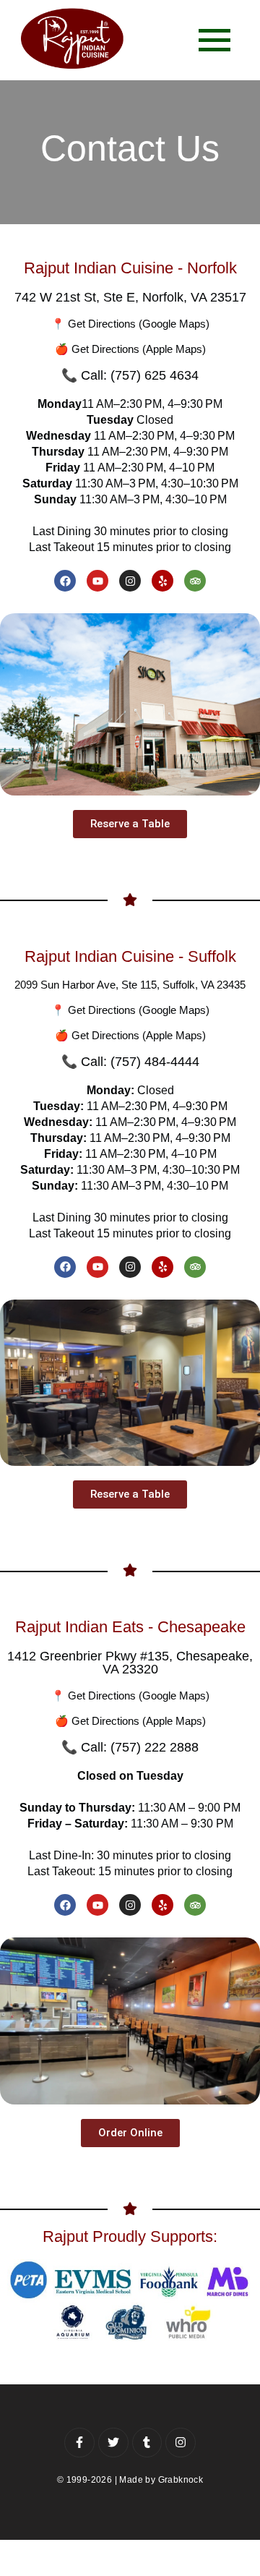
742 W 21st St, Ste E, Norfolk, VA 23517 (130, 297)
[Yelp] (162, 581)
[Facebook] (65, 581)
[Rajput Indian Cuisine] (72, 38)
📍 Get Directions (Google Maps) (130, 324)
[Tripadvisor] (195, 581)
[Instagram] (130, 581)
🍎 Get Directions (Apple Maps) (130, 349)
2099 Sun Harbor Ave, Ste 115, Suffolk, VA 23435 (130, 985)
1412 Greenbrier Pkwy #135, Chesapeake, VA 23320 (130, 1663)
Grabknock (181, 2480)
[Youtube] (97, 581)
